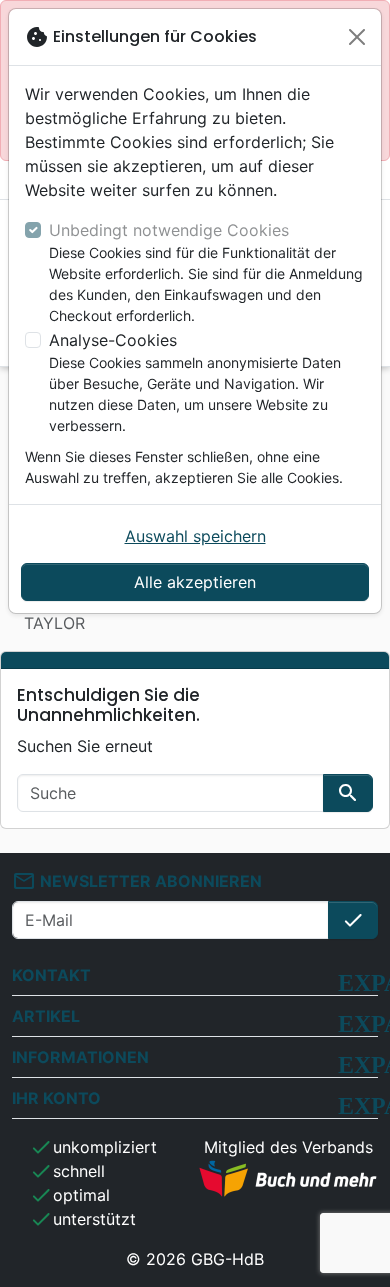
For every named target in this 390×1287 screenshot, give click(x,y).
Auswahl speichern (195, 536)
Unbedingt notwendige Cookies (169, 230)
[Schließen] (357, 37)
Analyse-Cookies (113, 340)
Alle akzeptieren (195, 582)
